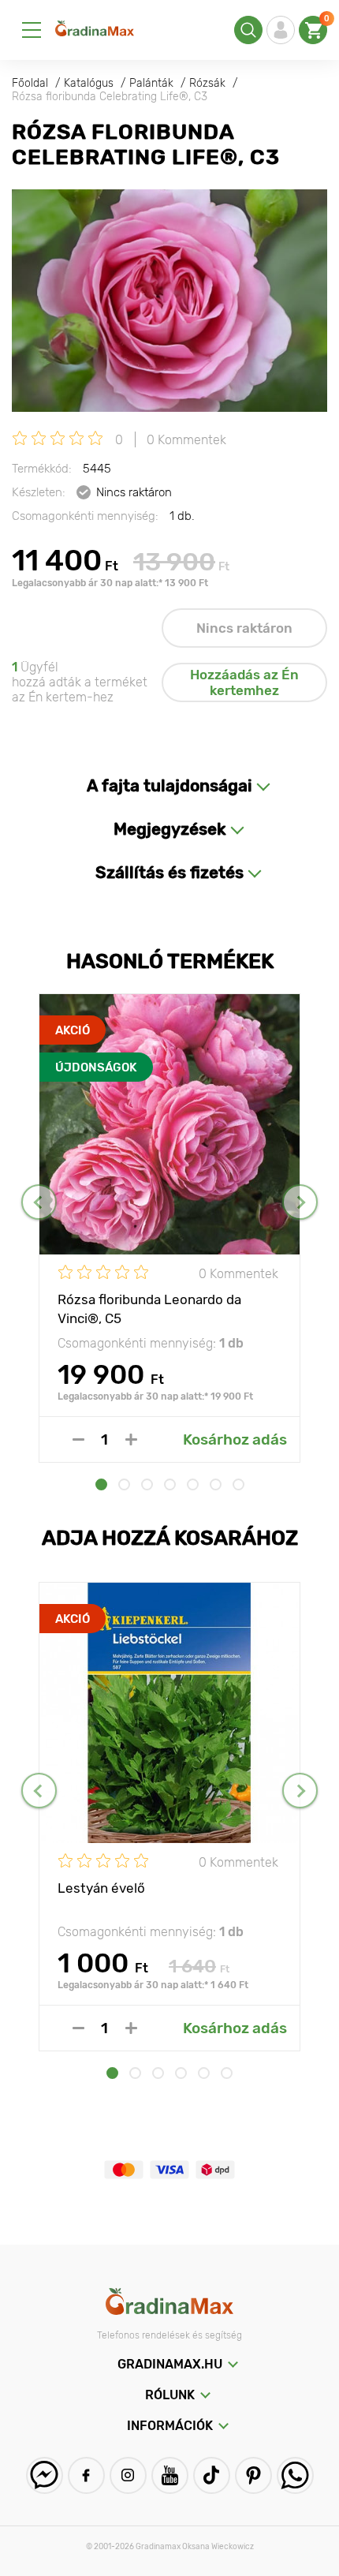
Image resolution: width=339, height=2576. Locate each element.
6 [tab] (216, 1484)
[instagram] (128, 2475)
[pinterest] (253, 2475)
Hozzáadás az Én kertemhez (244, 682)
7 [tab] (238, 1484)
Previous (39, 1202)
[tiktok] (212, 2475)
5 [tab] (193, 1484)
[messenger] (45, 2475)
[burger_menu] (32, 30)
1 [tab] (101, 1484)
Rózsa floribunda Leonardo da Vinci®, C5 (149, 1308)
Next (300, 1202)
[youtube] (170, 2475)
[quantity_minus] (78, 1439)
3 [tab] (147, 1484)
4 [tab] (170, 1484)
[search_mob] (248, 30)
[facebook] (86, 2475)
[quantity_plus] (131, 1439)
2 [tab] (124, 1484)
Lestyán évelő (101, 1888)
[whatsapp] (295, 2475)
